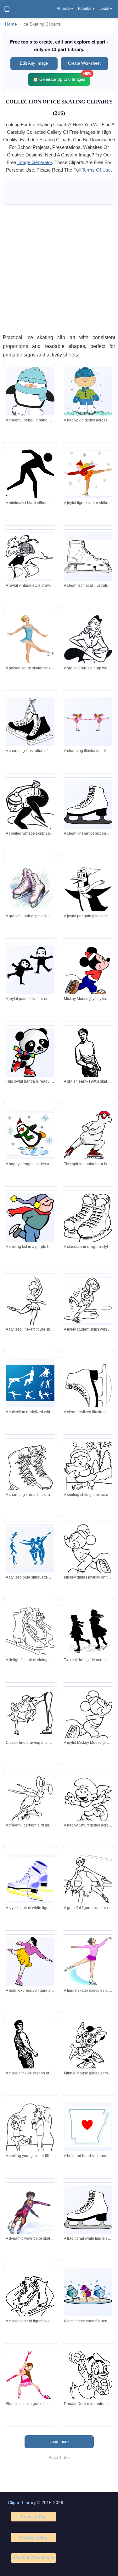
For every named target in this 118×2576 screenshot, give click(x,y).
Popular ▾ (86, 9)
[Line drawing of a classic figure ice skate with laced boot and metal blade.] (88, 556)
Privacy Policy (34, 2537)
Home (11, 24)
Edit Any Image (34, 63)
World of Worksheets (33, 2558)
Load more (59, 2441)
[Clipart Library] (7, 9)
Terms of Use (33, 2516)
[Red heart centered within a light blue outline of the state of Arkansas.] (88, 2127)
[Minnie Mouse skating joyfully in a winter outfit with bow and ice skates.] (88, 2048)
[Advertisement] (59, 269)
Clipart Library (22, 2502)
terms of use (96, 170)
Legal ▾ (106, 9)
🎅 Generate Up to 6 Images (62, 77)
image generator (35, 162)
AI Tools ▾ (65, 9)
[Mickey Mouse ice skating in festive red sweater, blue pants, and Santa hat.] (88, 973)
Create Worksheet (84, 63)
